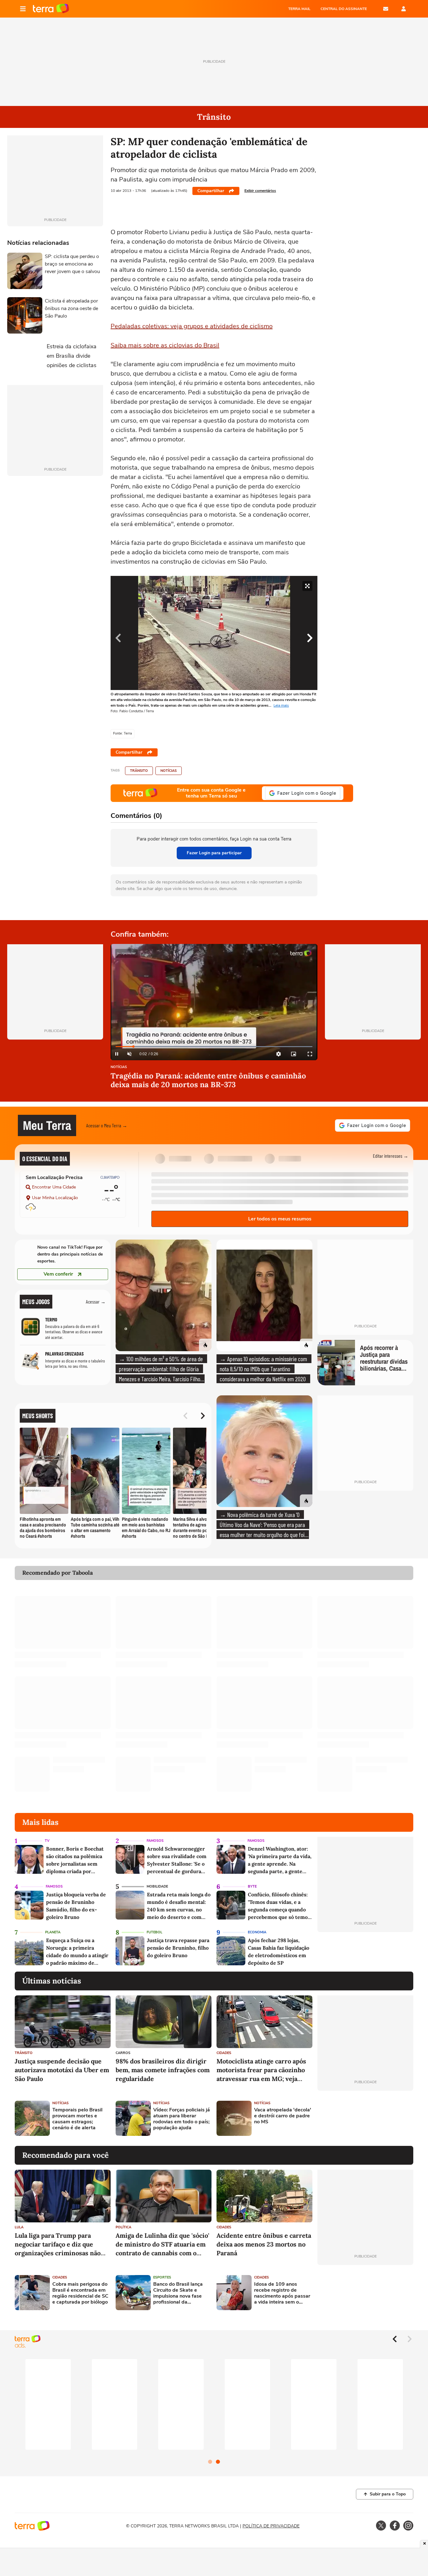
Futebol (154, 1932)
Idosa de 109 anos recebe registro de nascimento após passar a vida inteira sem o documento (282, 2293)
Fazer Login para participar (214, 853)
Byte (252, 1886)
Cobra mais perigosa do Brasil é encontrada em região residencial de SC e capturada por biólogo (80, 2293)
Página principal (51, 9)
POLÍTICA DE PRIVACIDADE (271, 2526)
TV (47, 1841)
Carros (123, 2053)
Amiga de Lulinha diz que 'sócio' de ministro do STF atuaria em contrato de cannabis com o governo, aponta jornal (162, 2244)
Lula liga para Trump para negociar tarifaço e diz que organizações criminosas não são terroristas (58, 2244)
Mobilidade (157, 1886)
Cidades (224, 2053)
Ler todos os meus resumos (280, 1219)
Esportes (162, 2277)
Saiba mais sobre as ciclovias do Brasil (165, 345)
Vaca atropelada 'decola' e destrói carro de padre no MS (283, 2116)
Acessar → (96, 1301)
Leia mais (281, 706)
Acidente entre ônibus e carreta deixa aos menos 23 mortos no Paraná (264, 2244)
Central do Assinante (344, 9)
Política (123, 2227)
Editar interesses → (391, 1156)
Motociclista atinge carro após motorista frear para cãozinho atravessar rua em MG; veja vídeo (261, 2070)
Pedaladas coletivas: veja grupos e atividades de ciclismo (192, 326)
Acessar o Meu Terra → (107, 1125)
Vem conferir (58, 1274)
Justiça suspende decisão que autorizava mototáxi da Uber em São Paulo (62, 2070)
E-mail (386, 9)
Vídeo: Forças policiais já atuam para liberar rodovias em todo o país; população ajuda (182, 2119)
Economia (257, 1932)
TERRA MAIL (299, 9)
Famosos (155, 1841)
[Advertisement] (365, 2118)
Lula (19, 2227)
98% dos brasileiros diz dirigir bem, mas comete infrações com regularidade (163, 2070)
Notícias (169, 771)
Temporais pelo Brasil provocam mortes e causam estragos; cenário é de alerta (77, 2119)
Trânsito (139, 771)
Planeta (53, 1932)
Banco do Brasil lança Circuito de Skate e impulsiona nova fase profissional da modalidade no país (178, 2293)
